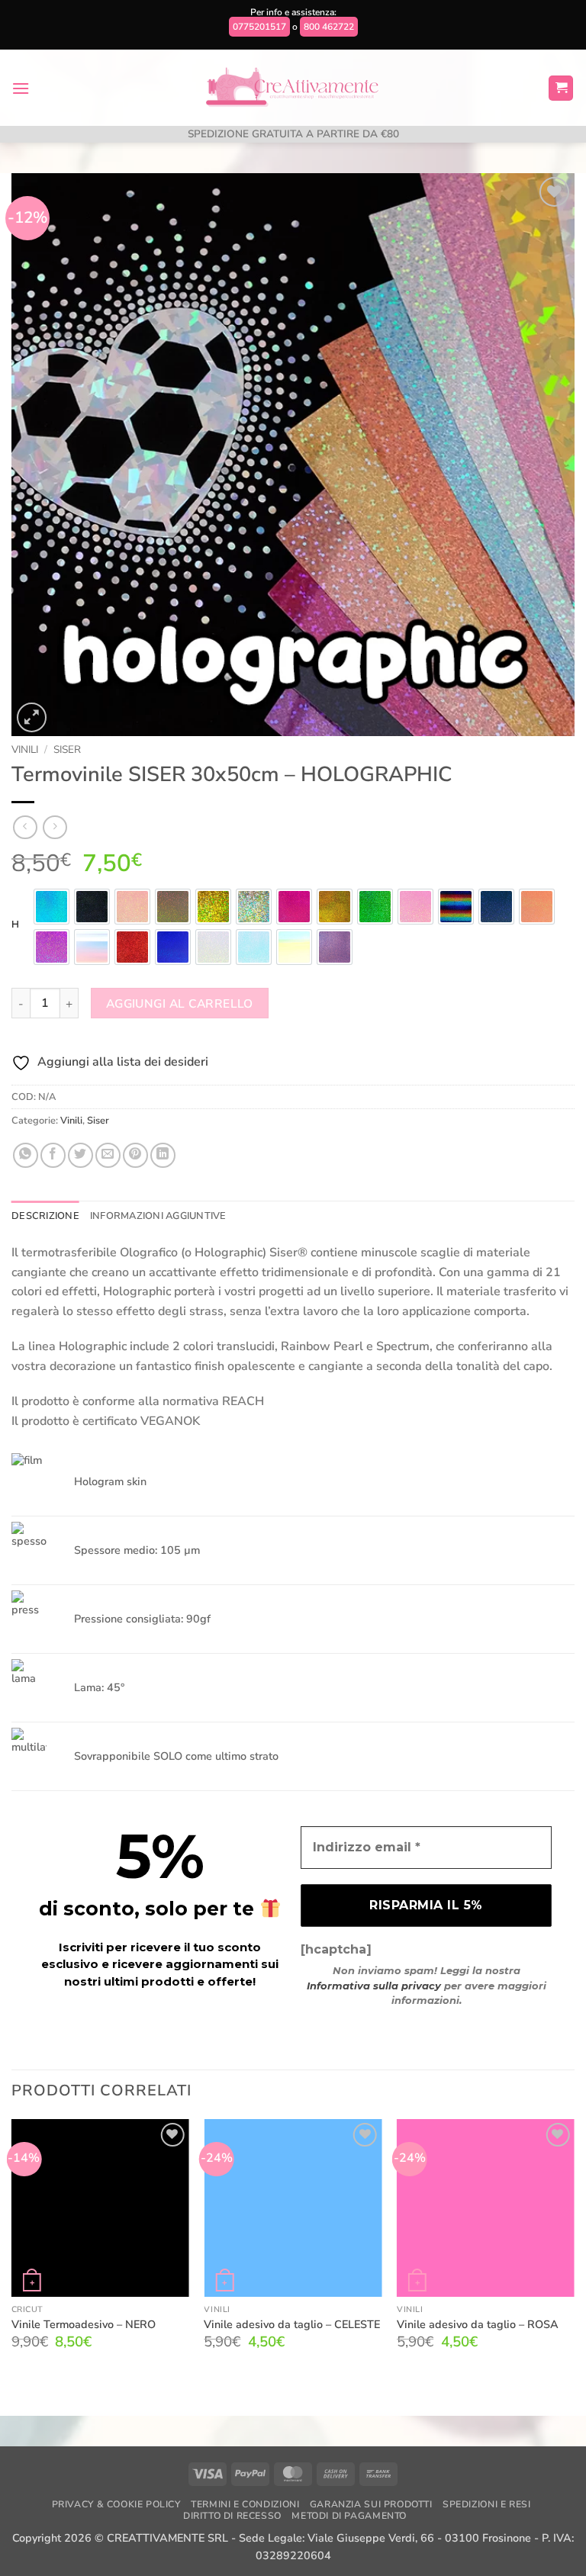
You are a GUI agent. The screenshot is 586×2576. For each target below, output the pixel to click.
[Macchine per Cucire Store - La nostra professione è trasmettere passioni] (293, 88)
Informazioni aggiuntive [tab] (158, 1216)
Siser (67, 749)
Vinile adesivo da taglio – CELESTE (292, 2325)
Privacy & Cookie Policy (116, 2504)
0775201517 (259, 27)
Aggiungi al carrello (180, 1003)
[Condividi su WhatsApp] (26, 1155)
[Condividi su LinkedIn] (163, 1155)
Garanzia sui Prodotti (371, 2504)
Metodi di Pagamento (349, 2516)
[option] (52, 907)
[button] (21, 88)
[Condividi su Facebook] (53, 1155)
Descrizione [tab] (45, 1216)
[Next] (574, 2255)
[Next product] (25, 827)
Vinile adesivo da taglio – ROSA (478, 2325)
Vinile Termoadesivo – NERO (84, 2325)
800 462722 (329, 27)
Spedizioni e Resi (486, 2504)
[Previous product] (55, 827)
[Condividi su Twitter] (80, 1155)
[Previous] (12, 2255)
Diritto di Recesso (232, 2516)
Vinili (25, 749)
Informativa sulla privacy (374, 1986)
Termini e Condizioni (245, 2504)
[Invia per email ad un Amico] (108, 1155)
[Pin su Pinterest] (135, 1155)
